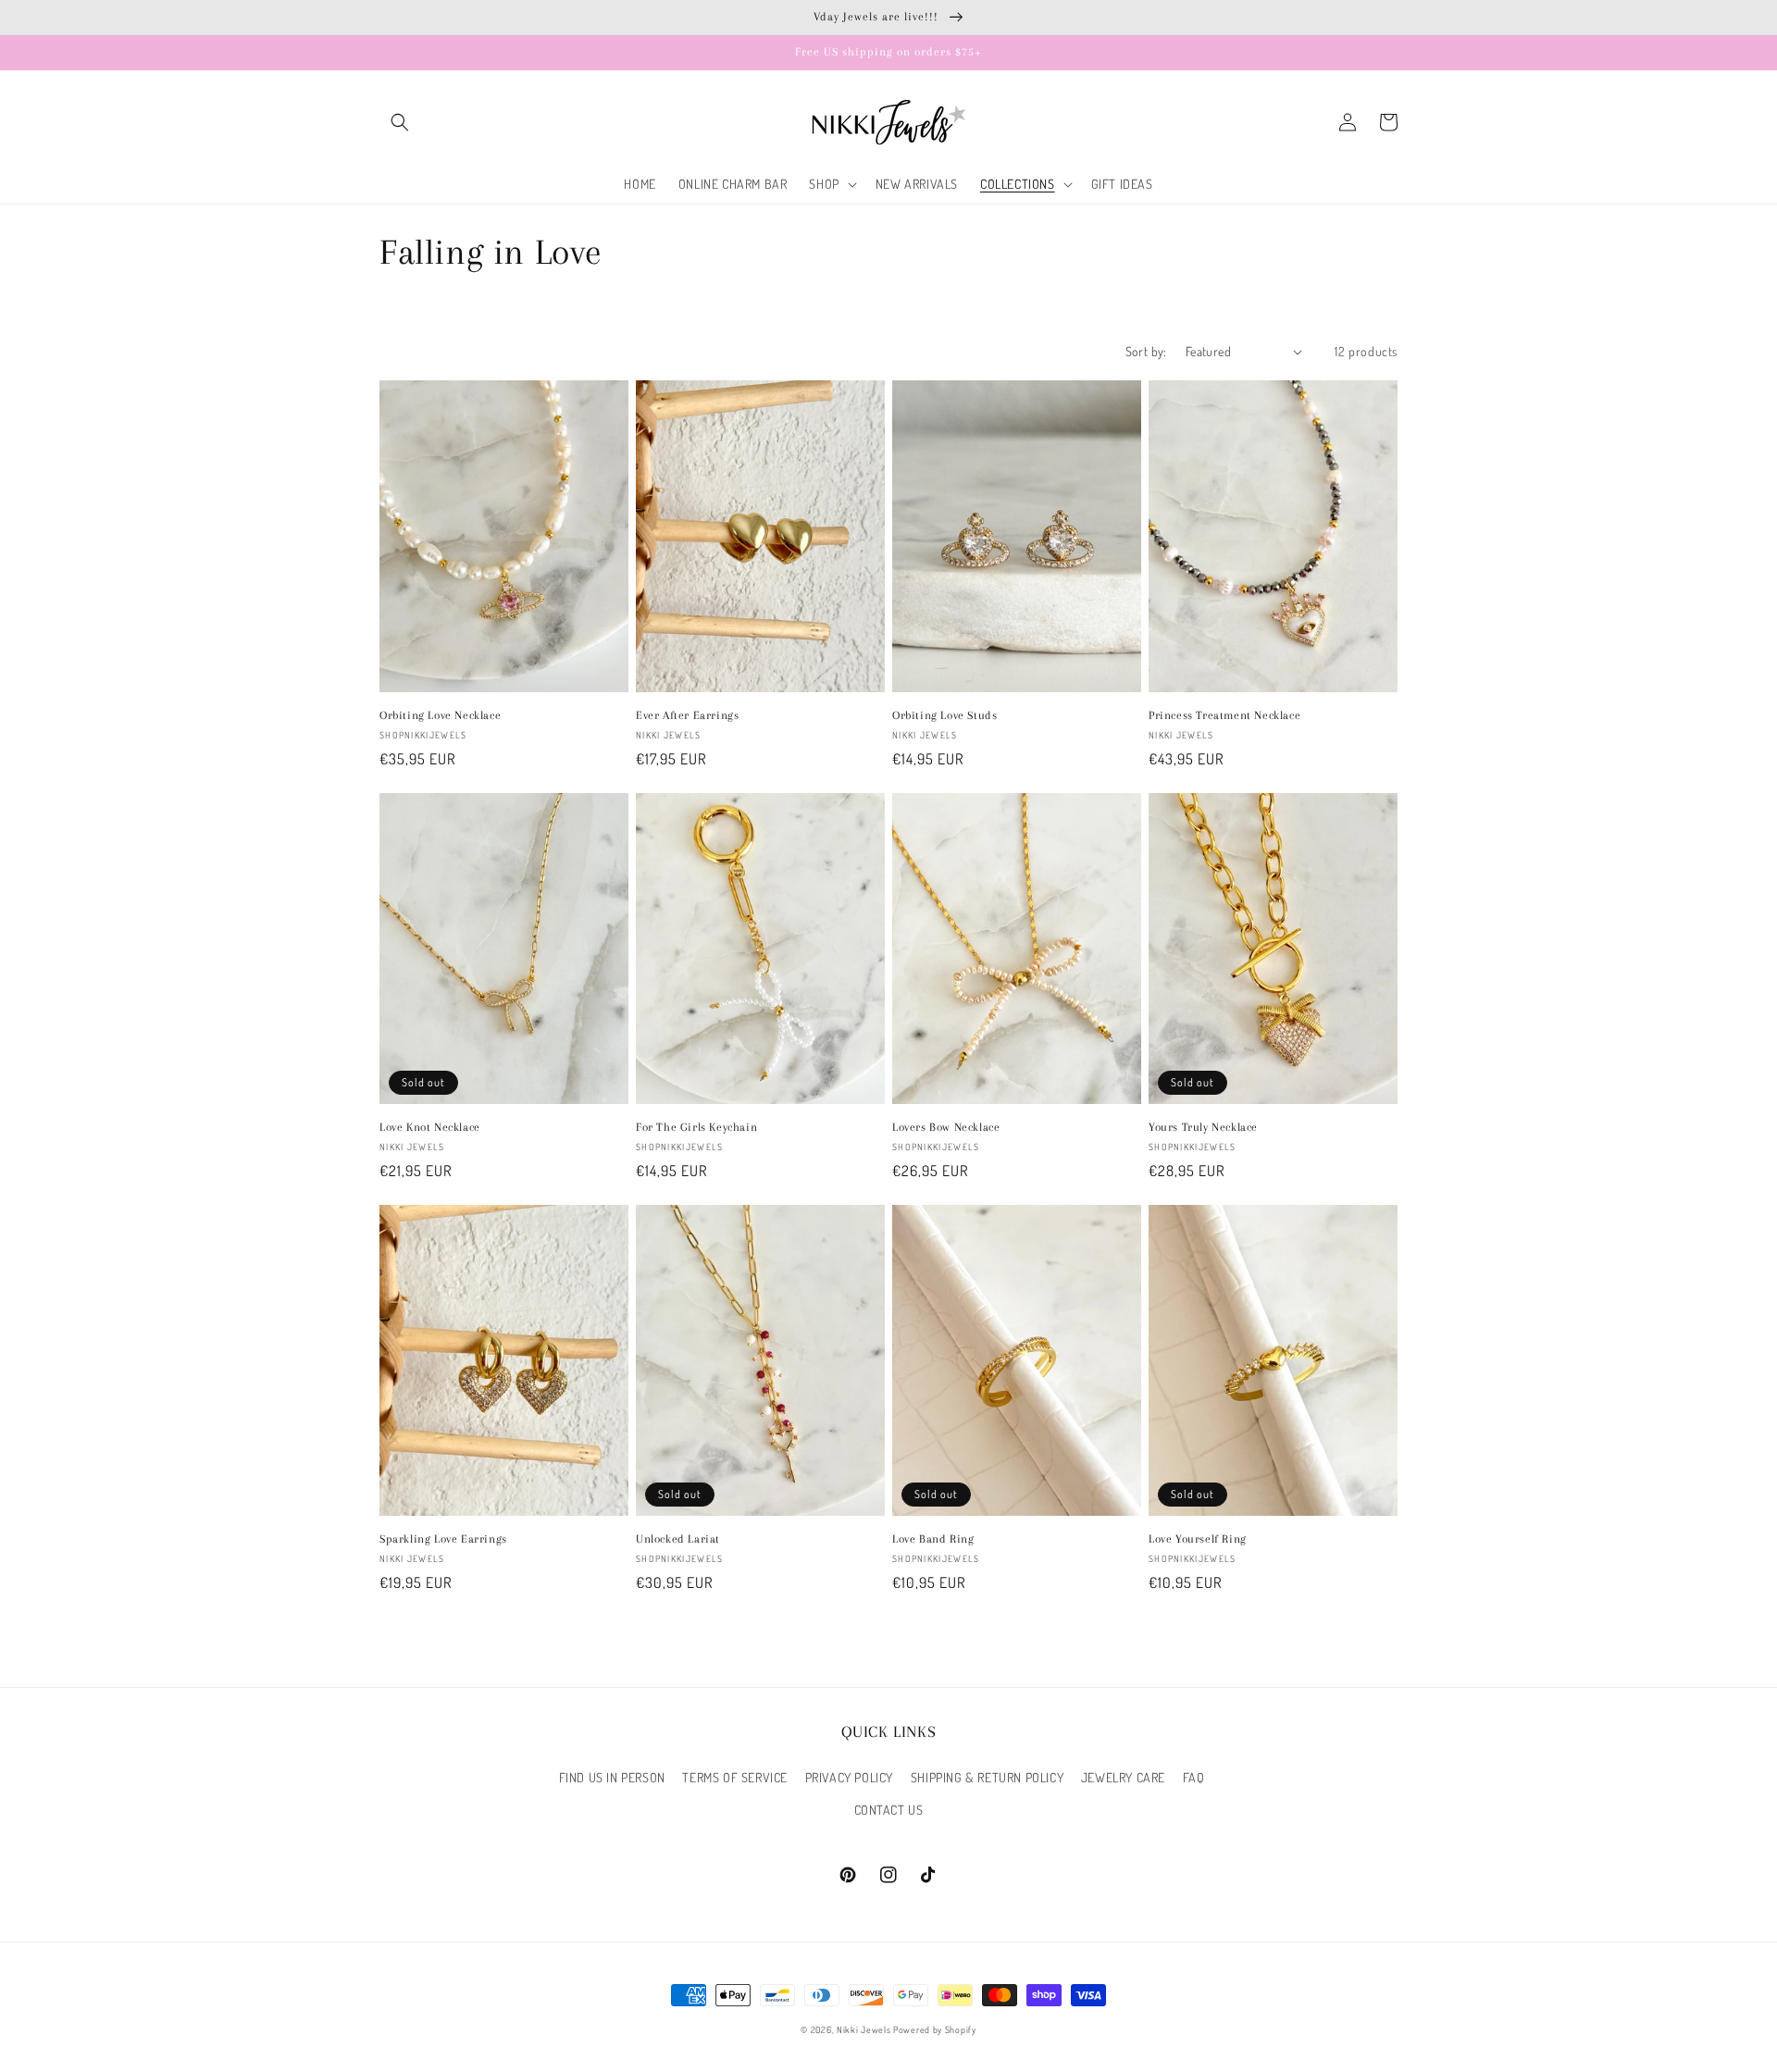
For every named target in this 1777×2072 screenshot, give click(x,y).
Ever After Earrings (687, 715)
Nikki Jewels (864, 2029)
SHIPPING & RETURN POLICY (987, 1777)
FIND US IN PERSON (612, 1777)
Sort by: (1146, 351)
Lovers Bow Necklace (946, 1127)
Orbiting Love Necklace (440, 715)
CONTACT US (889, 1810)
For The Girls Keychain (696, 1127)
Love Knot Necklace (430, 1127)
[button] (400, 122)
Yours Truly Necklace (1203, 1127)
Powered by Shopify (935, 2029)
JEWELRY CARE (1123, 1777)
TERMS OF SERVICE (735, 1777)
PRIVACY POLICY (849, 1777)
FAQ (1194, 1777)
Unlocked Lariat (678, 1539)
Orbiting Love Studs (944, 715)
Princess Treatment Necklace (1224, 715)
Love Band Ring (933, 1539)
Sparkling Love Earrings (443, 1539)
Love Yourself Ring (1198, 1539)
